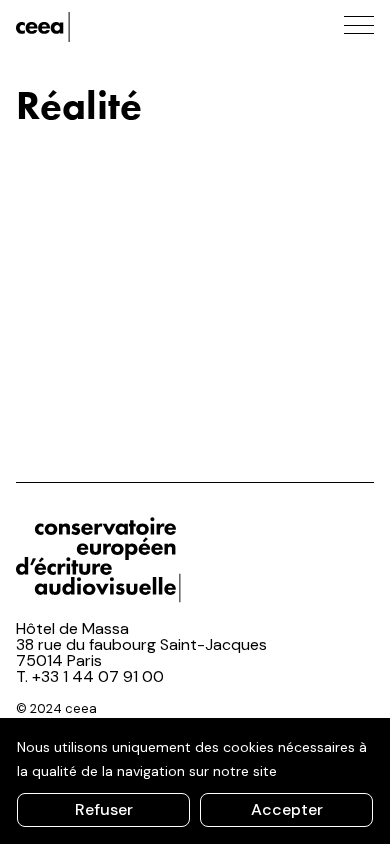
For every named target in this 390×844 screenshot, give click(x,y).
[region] (195, 781)
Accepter (287, 809)
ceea (106, 27)
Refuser (104, 809)
